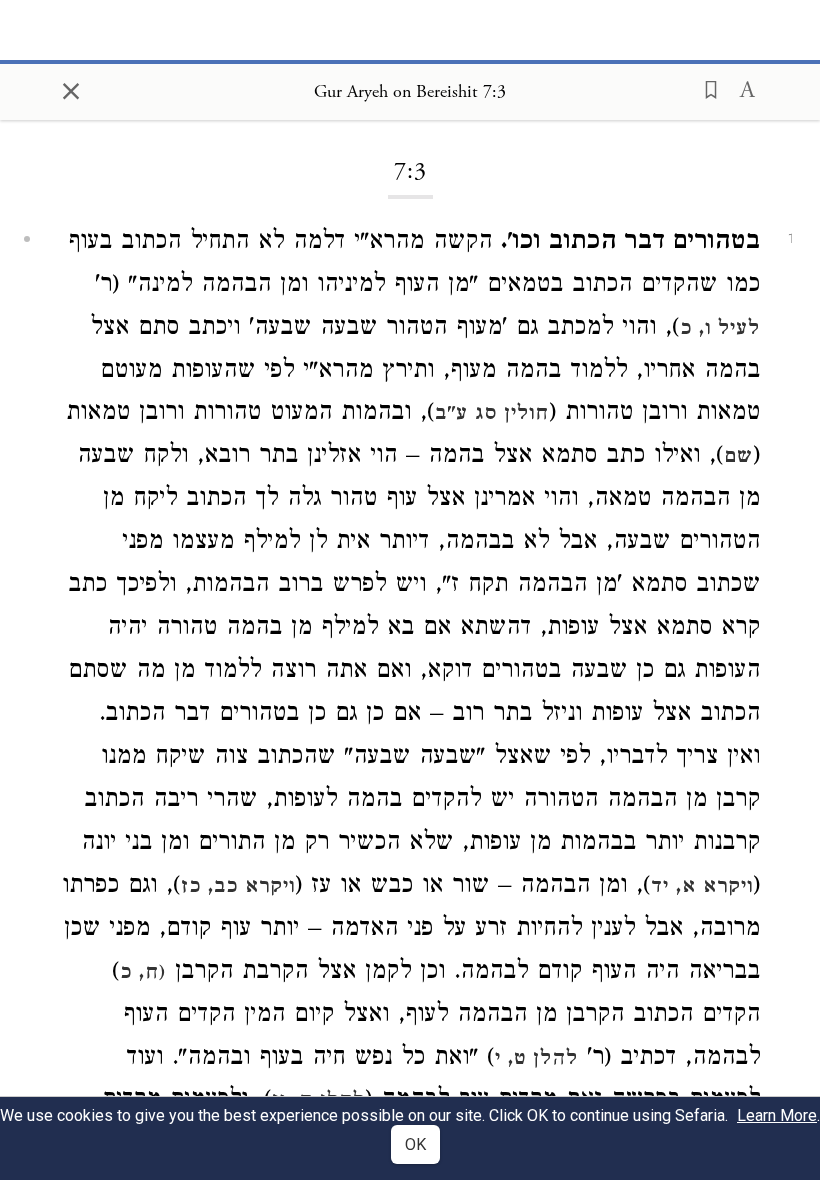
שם (738, 458)
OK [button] (415, 1144)
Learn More (777, 1115)
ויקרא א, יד (702, 888)
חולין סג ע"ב (492, 415)
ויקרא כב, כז (238, 888)
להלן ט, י (536, 1060)
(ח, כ (143, 974)
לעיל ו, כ (720, 330)
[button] (705, 88)
